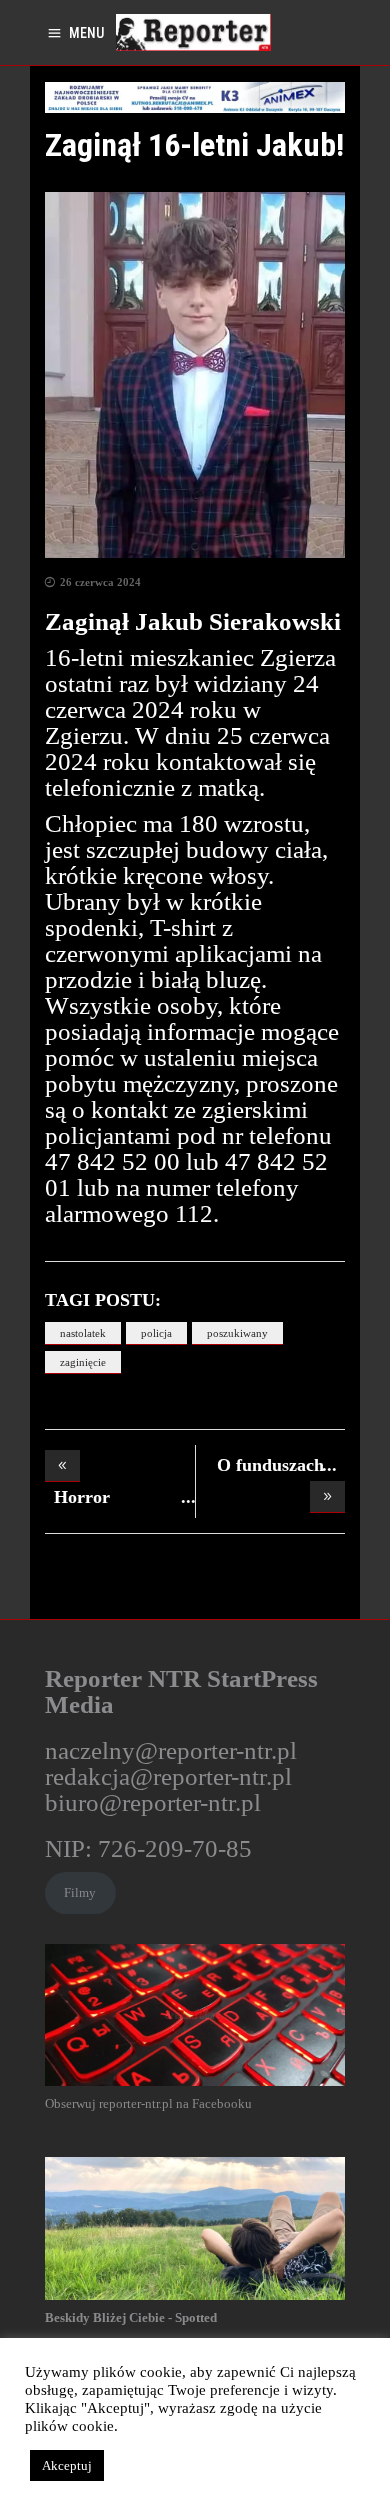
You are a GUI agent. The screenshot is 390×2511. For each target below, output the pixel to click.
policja (156, 1333)
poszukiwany (237, 1333)
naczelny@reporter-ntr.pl (171, 1750)
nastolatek (83, 1333)
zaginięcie (83, 1362)
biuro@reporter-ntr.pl (153, 1802)
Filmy (80, 1892)
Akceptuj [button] (67, 2465)
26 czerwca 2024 (100, 582)
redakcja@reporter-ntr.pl (168, 1776)
